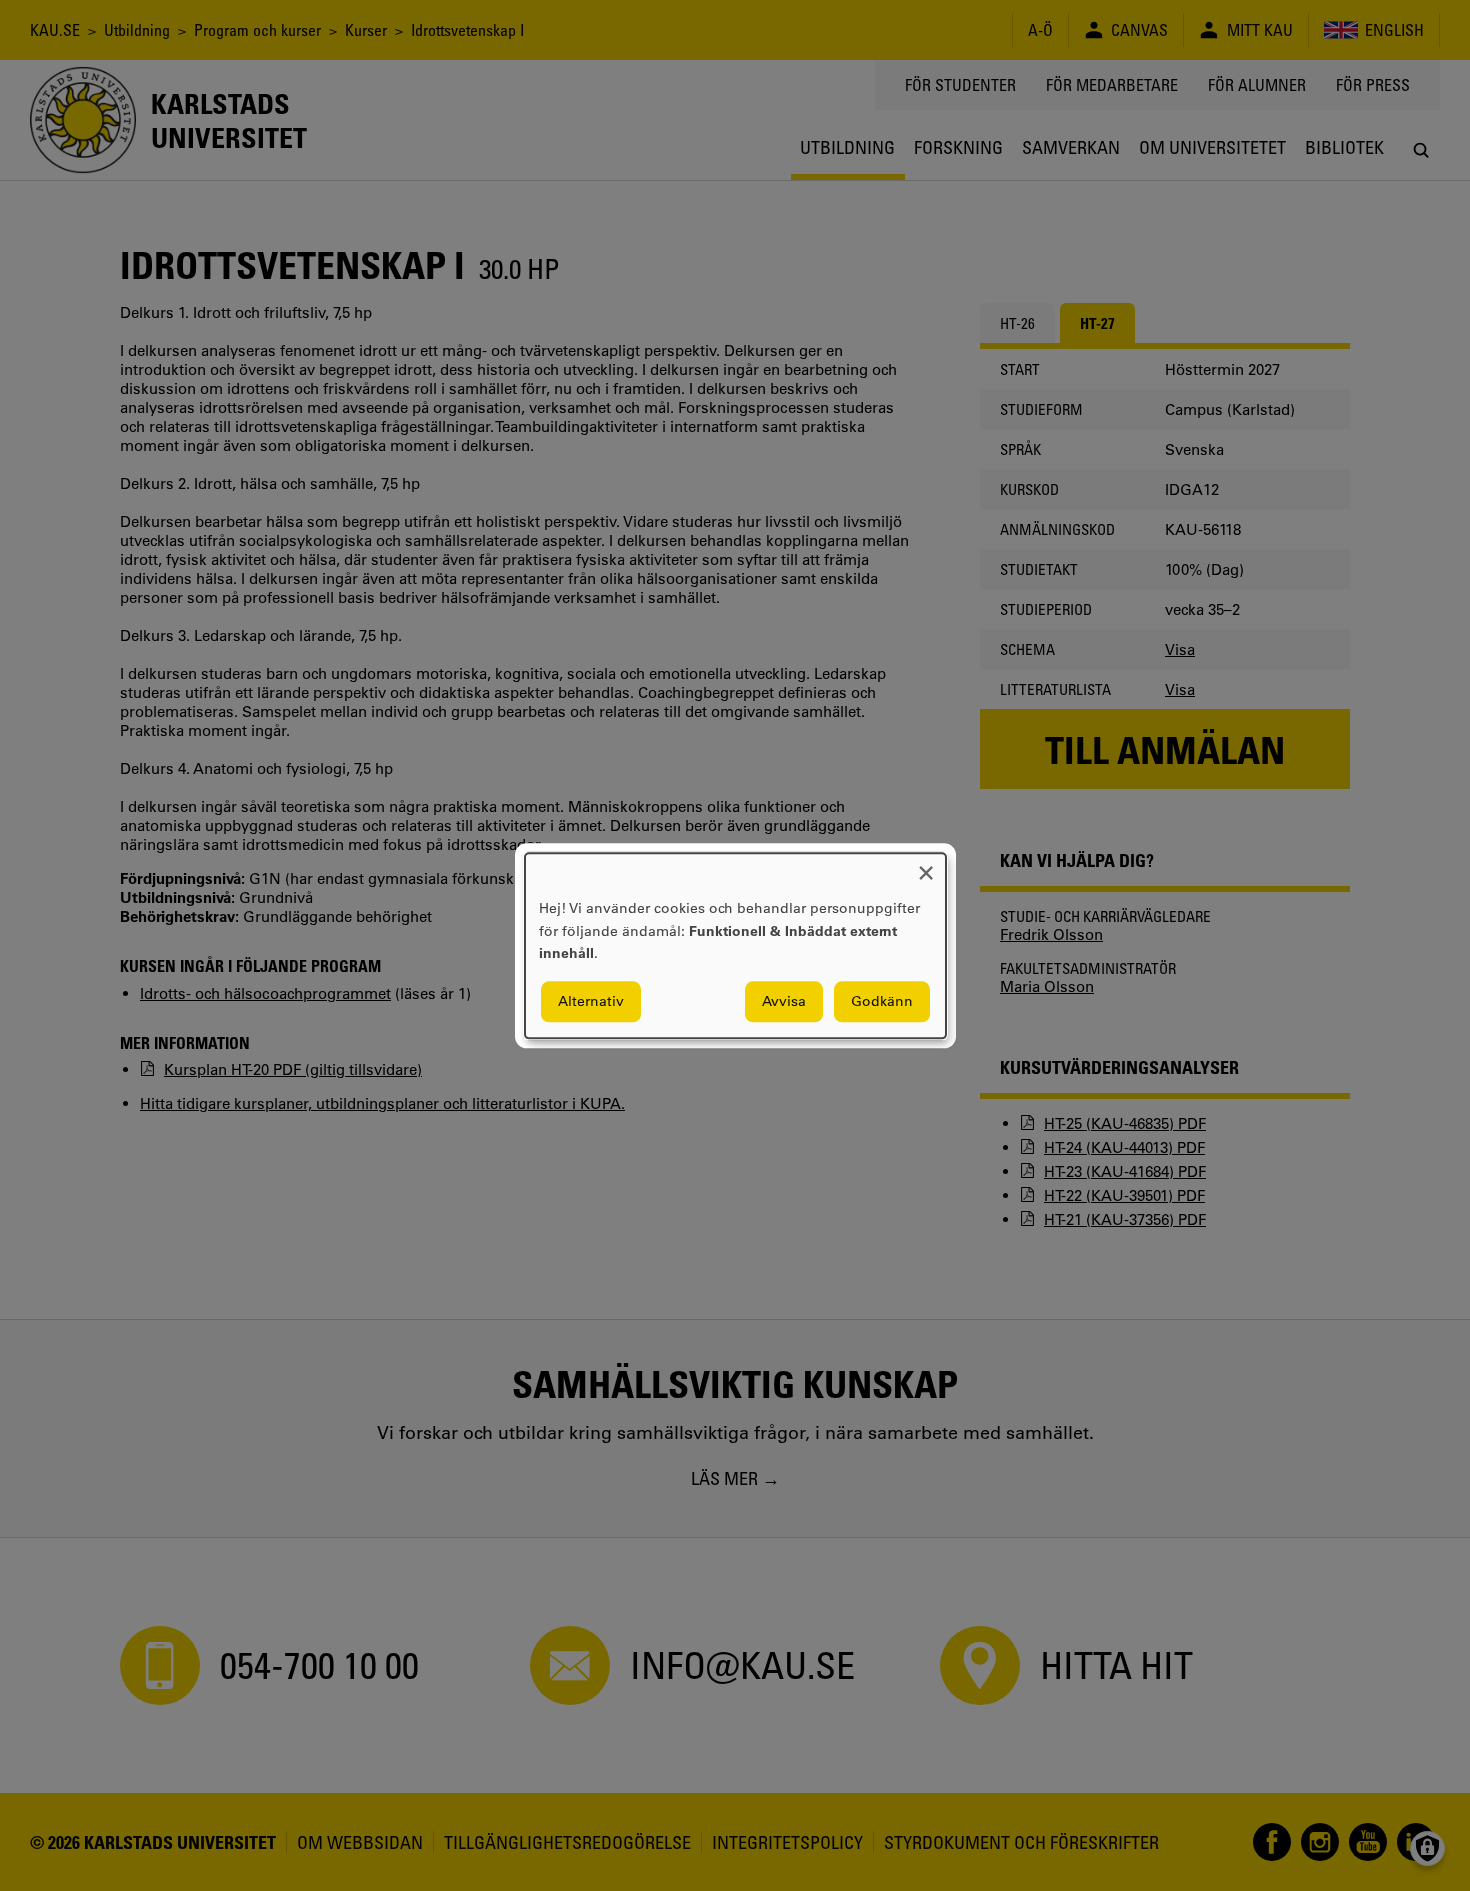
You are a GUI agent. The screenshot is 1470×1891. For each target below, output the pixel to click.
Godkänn (882, 1001)
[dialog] (735, 945)
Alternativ (591, 1001)
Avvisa (784, 1001)
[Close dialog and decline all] (926, 865)
